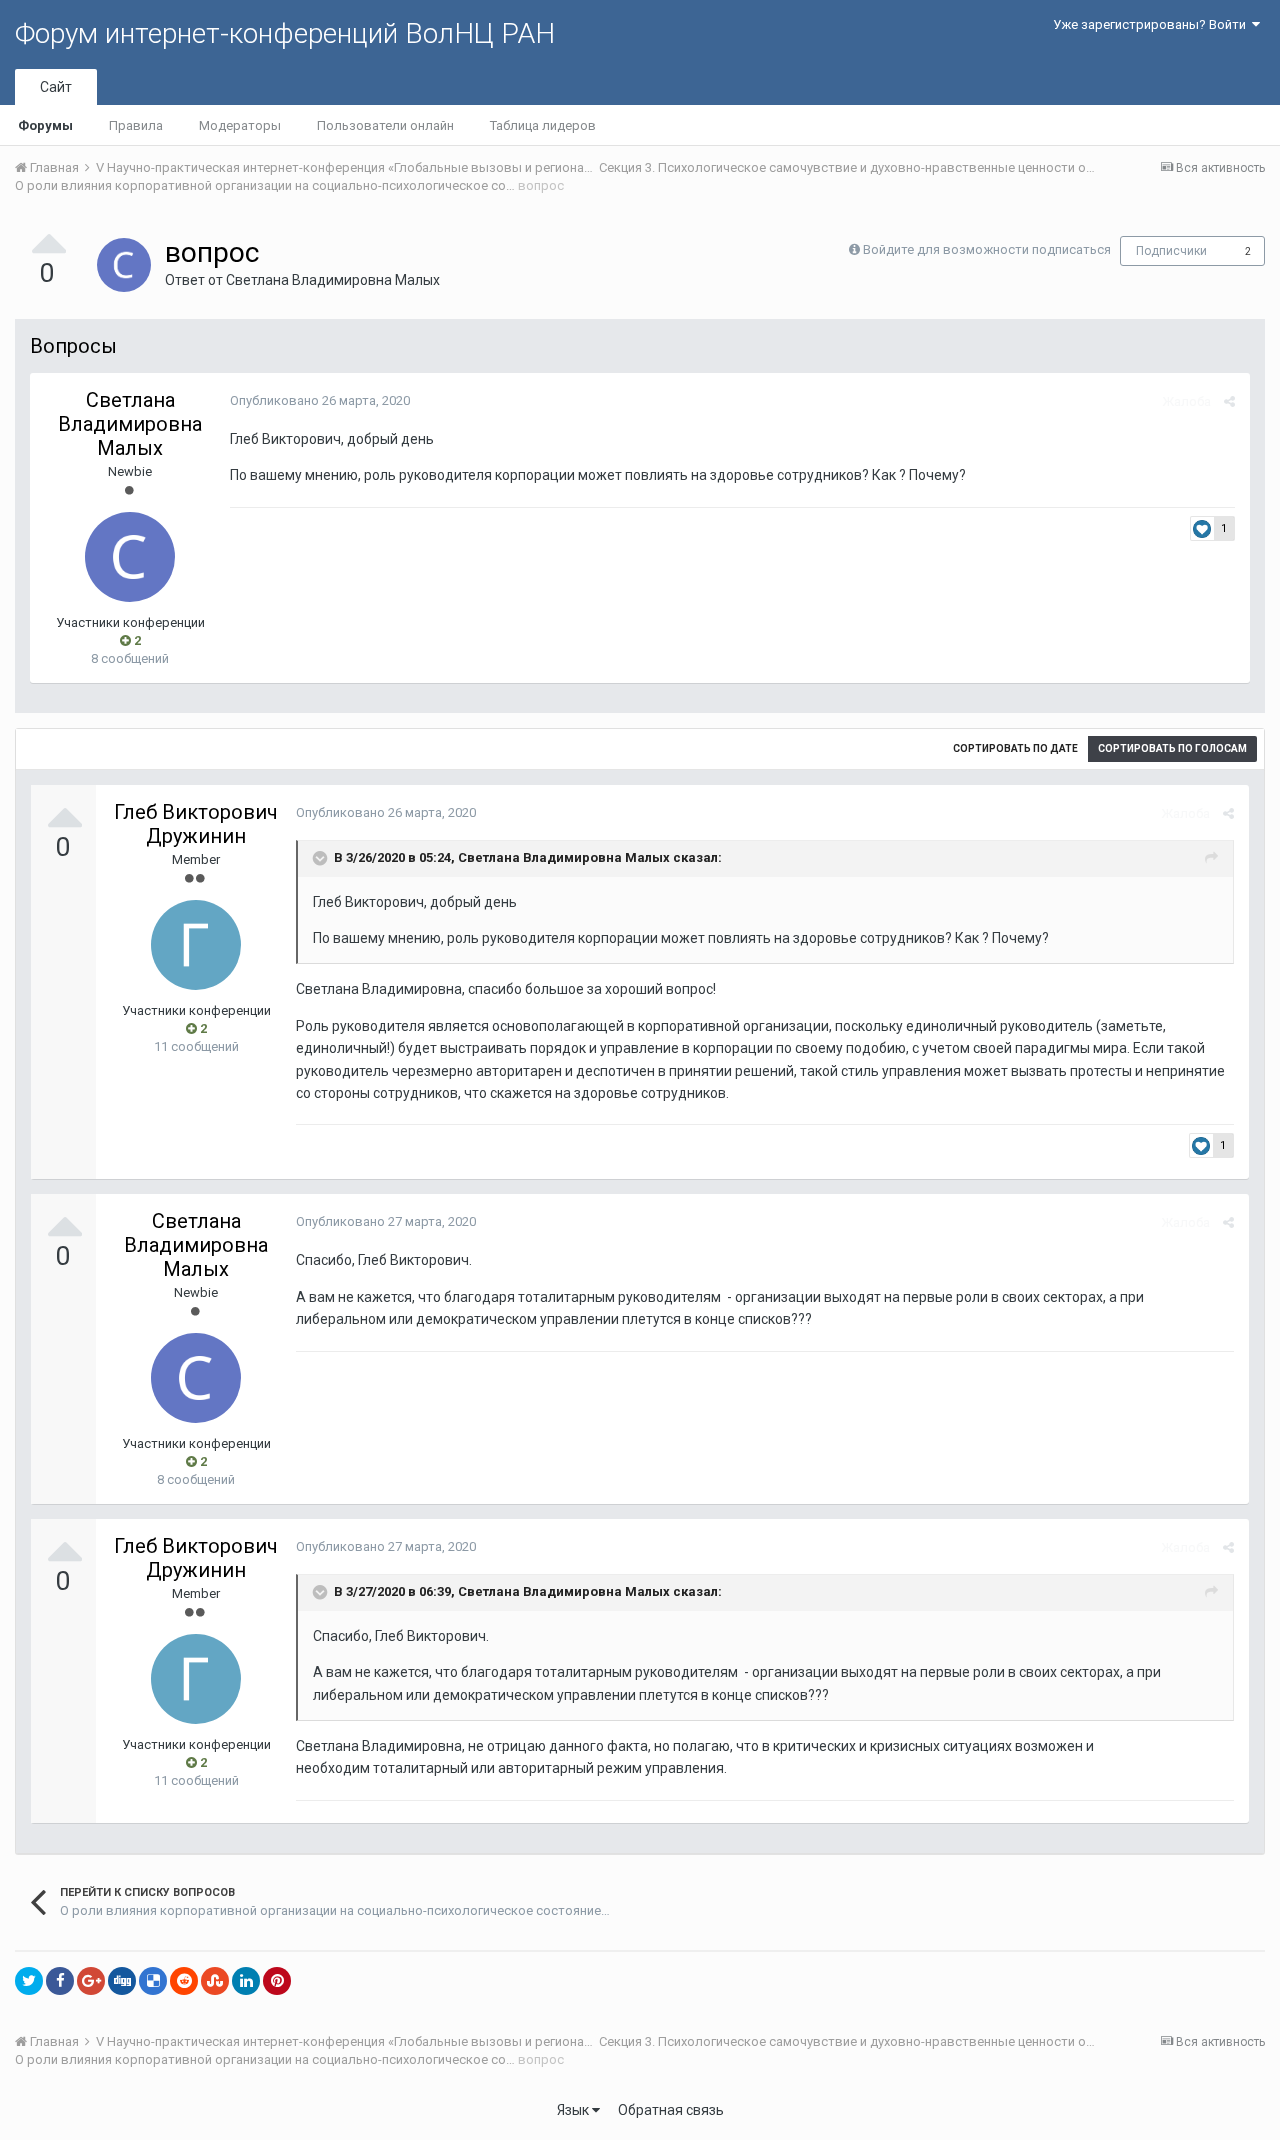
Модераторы (240, 125)
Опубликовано (320, 400)
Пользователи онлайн (385, 125)
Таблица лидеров (543, 125)
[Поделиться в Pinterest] (277, 1981)
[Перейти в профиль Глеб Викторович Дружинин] (196, 945)
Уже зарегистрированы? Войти (1152, 24)
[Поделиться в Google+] (91, 1981)
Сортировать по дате (1015, 748)
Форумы (45, 125)
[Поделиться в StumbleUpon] (215, 1981)
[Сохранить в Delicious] (153, 1981)
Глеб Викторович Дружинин (196, 824)
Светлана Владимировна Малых (333, 280)
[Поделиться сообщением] (1229, 401)
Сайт (56, 87)
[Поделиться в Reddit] (184, 1981)
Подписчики (1171, 251)
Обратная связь (671, 2110)
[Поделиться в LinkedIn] (246, 1981)
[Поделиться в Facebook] (60, 1981)
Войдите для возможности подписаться (987, 249)
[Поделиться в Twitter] (29, 1981)
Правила (136, 125)
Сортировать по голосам (1172, 748)
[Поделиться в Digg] (122, 1981)
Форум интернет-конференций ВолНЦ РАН (285, 33)
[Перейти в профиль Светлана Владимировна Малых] (124, 265)
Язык (574, 2110)
